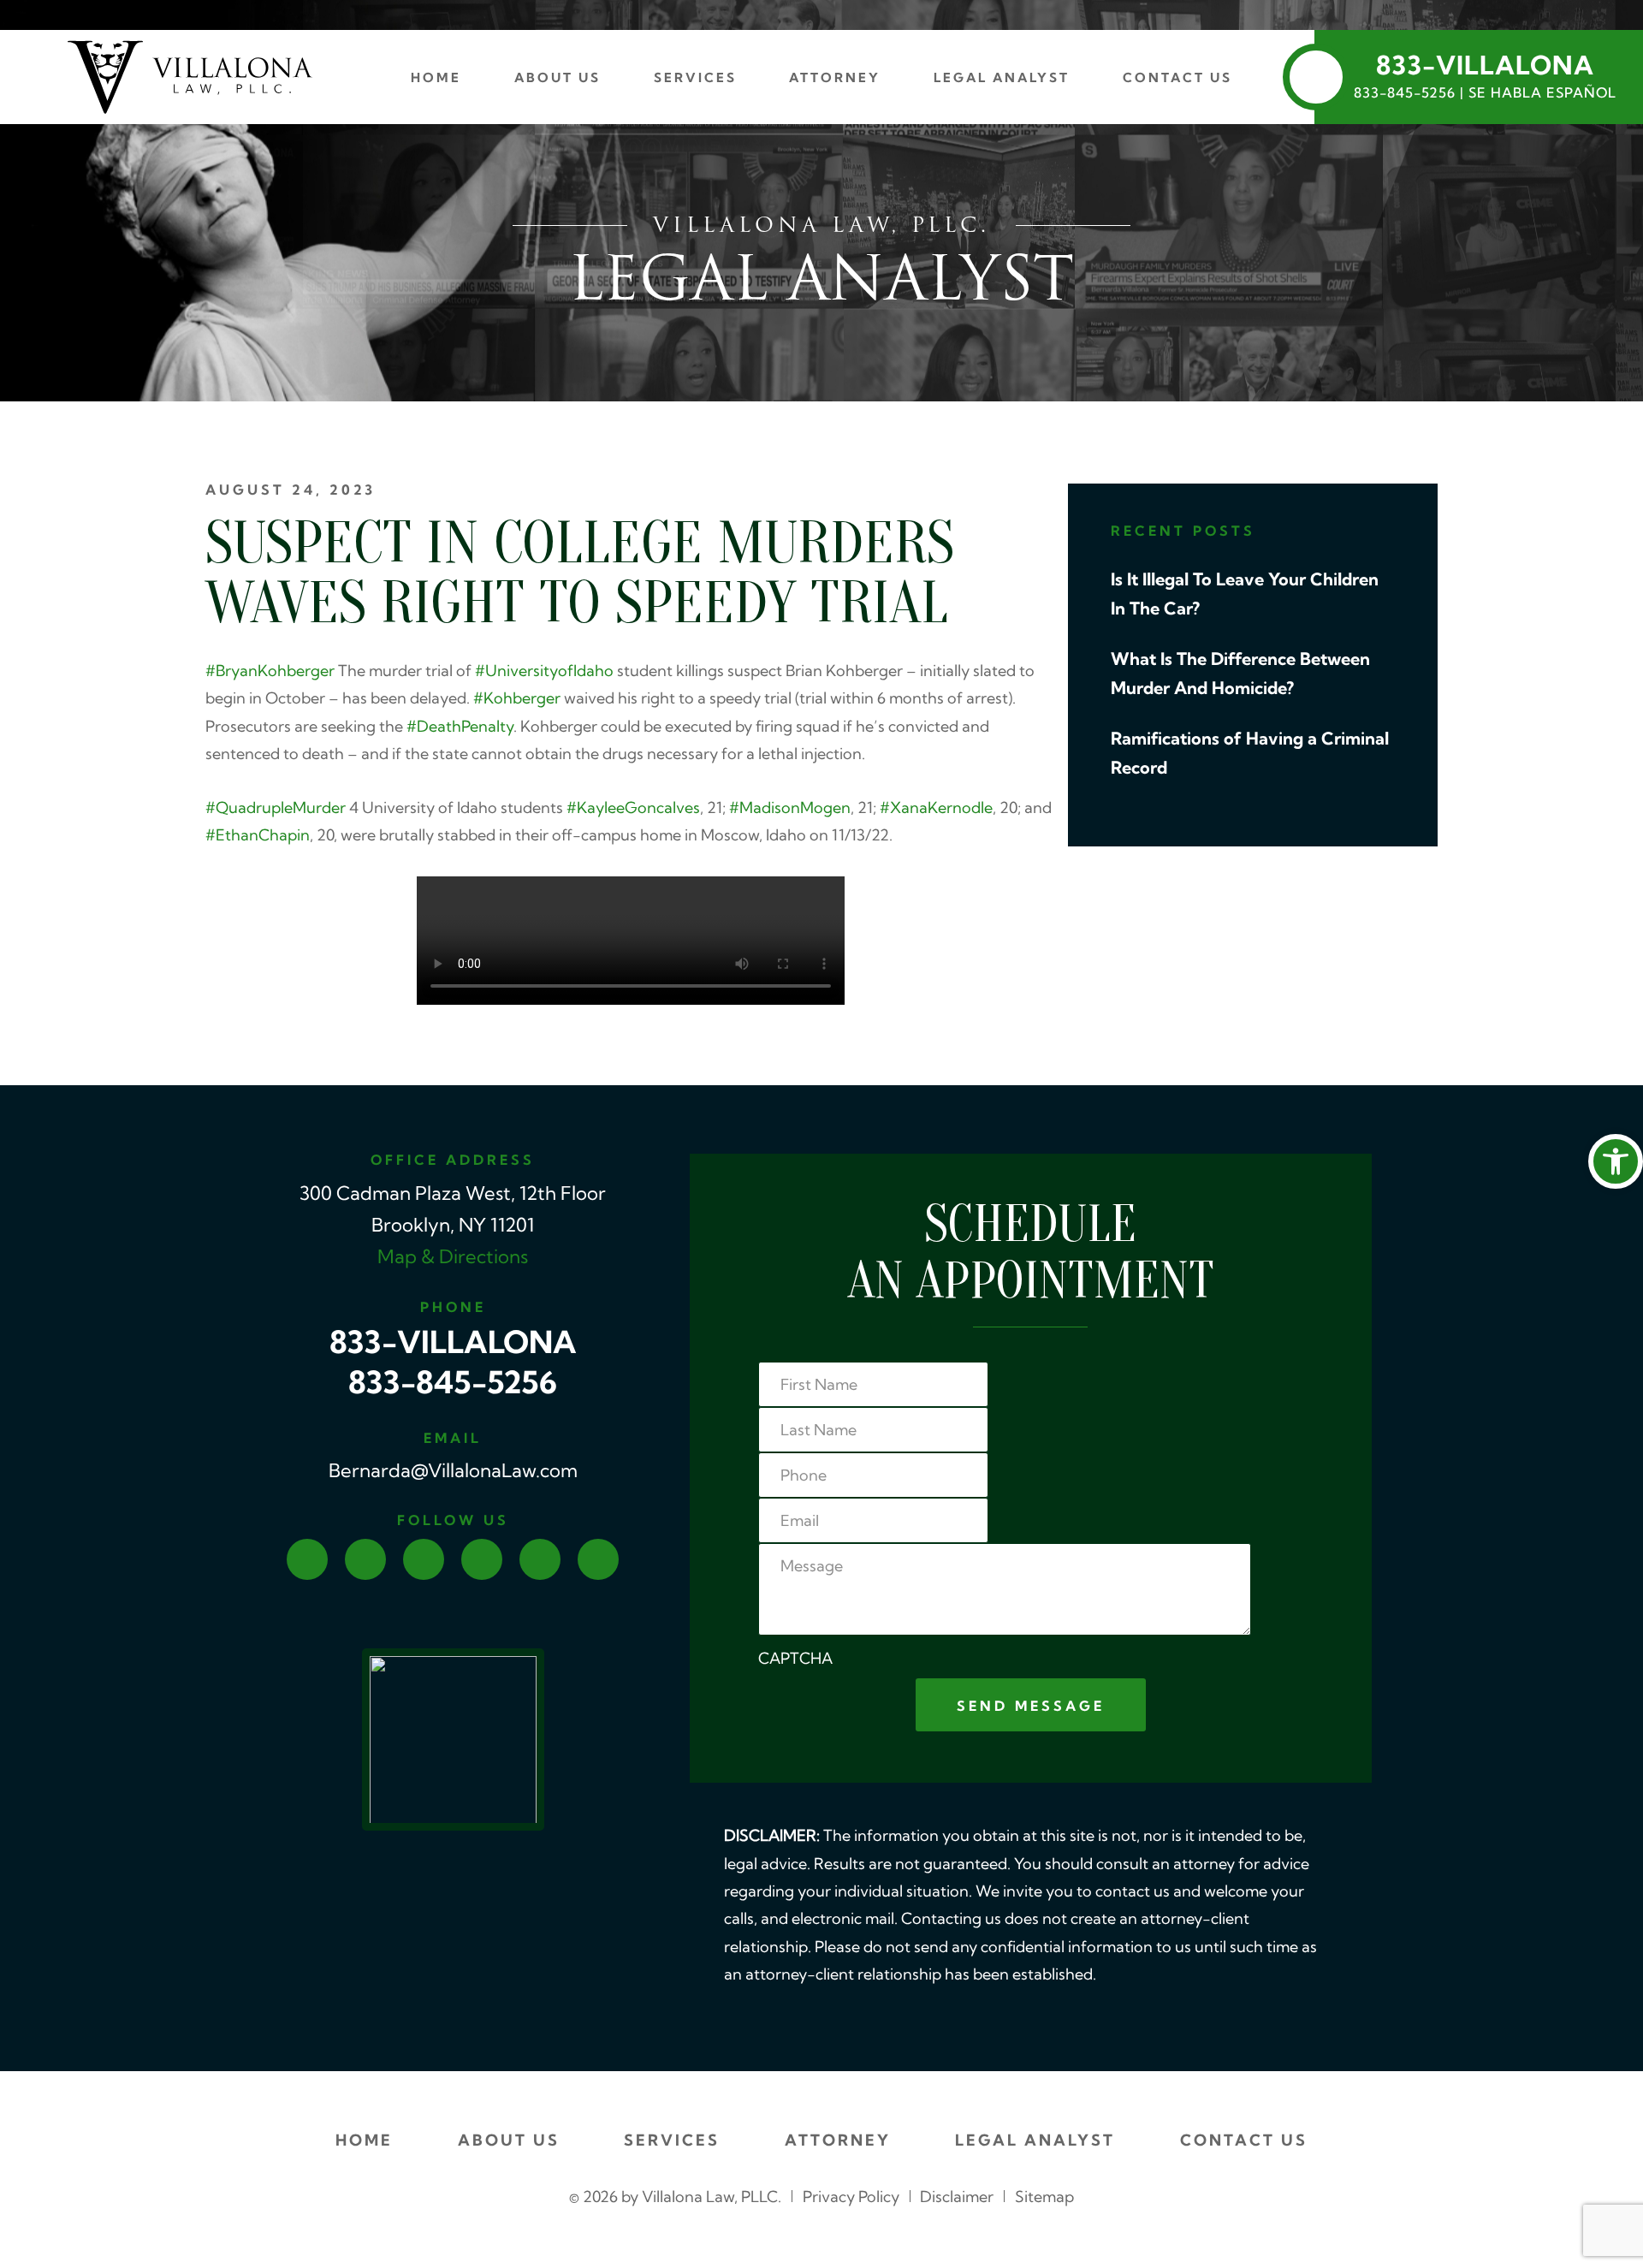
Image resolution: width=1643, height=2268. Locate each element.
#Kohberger (517, 700)
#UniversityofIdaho (544, 672)
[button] (1616, 1161)
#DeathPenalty (460, 728)
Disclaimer (957, 2198)
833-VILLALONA (453, 1345)
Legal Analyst (1002, 79)
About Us (558, 79)
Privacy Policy (851, 2198)
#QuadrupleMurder (276, 809)
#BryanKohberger (270, 672)
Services (695, 79)
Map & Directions (453, 1259)
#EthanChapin (258, 837)
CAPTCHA (795, 1660)
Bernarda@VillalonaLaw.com (453, 1472)
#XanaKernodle (936, 809)
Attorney (835, 79)
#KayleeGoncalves (633, 809)
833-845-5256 (453, 1386)
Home (436, 79)
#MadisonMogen (790, 809)
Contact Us (1177, 79)
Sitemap (1044, 2198)
